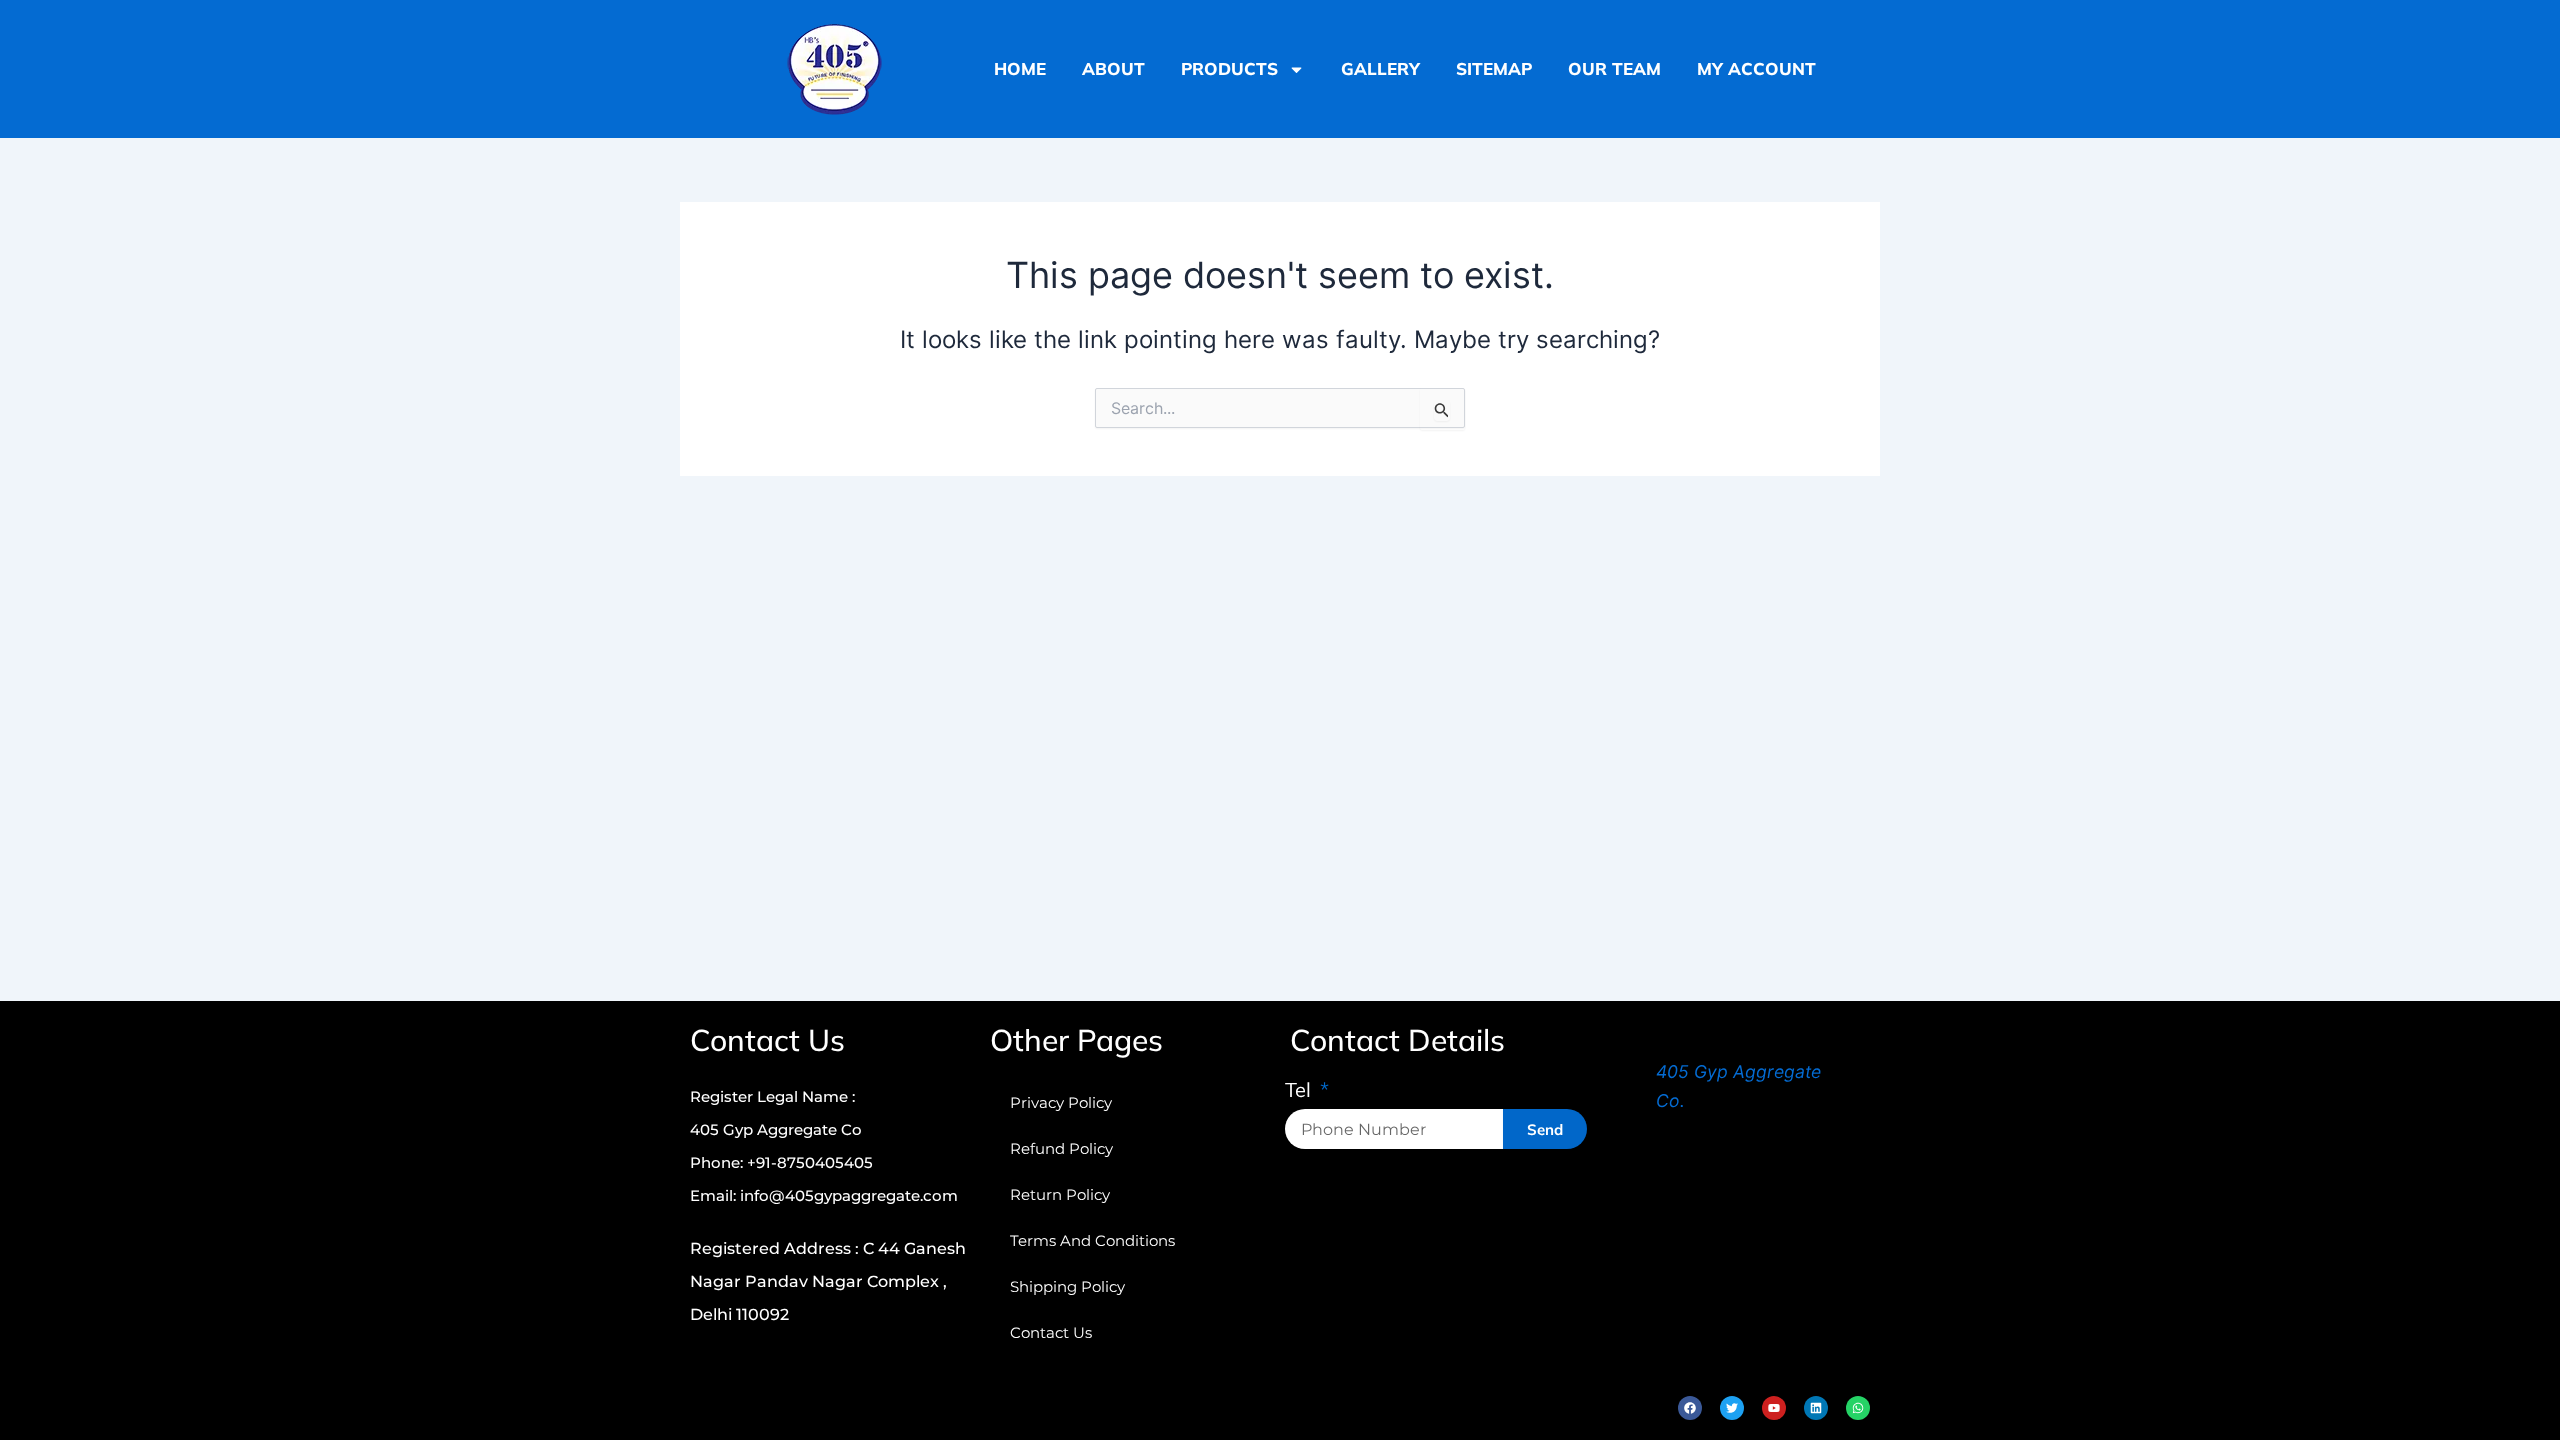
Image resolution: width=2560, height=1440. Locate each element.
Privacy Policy (1061, 1102)
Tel (1300, 1091)
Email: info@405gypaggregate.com (824, 1195)
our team (1614, 68)
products (1229, 68)
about (1113, 68)
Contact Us (1051, 1332)
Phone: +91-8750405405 (781, 1162)
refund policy (1061, 1148)
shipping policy (1067, 1286)
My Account (1756, 68)
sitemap (1494, 68)
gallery (1380, 68)
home (1020, 68)
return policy (1060, 1194)
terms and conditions (1092, 1240)
